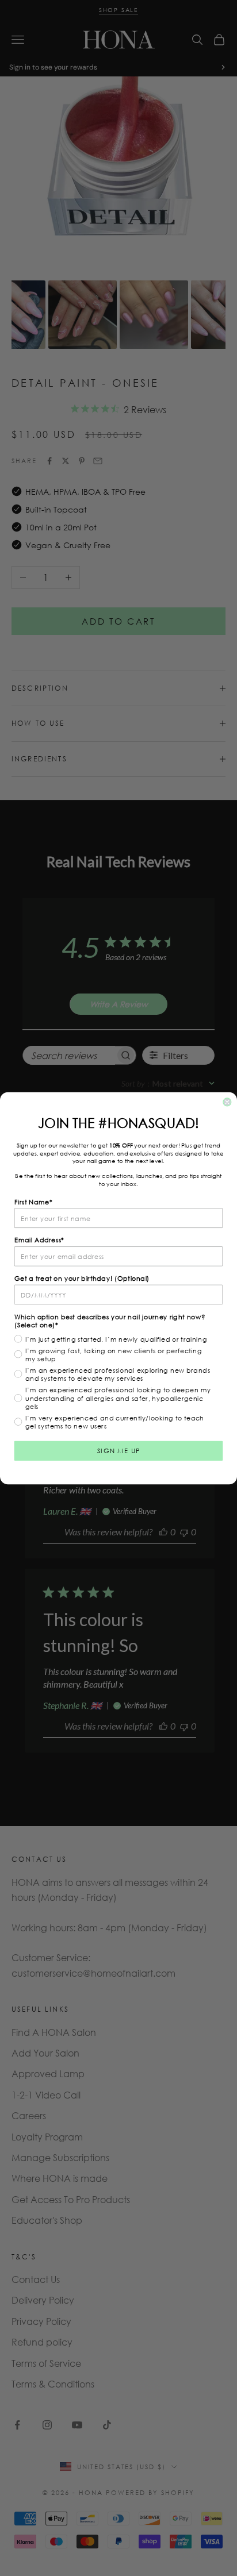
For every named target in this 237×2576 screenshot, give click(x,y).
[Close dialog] (227, 1102)
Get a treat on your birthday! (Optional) (82, 1278)
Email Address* (39, 1239)
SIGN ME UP (119, 1450)
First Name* (34, 1202)
